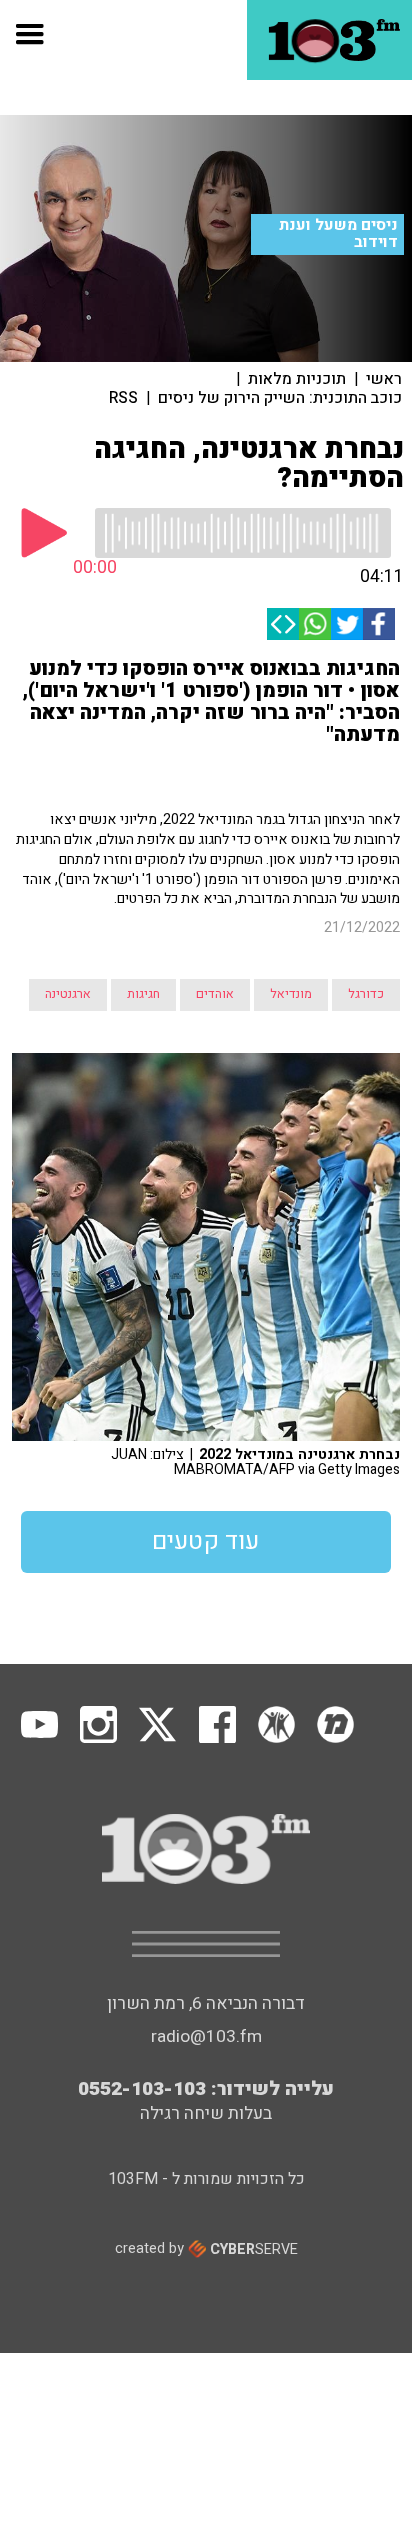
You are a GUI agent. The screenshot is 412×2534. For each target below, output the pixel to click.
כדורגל (366, 994)
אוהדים (215, 994)
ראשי (384, 379)
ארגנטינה (68, 994)
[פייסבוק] (379, 624)
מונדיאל (291, 994)
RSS (123, 398)
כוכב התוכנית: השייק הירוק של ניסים (280, 398)
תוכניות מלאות (297, 379)
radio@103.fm (206, 2036)
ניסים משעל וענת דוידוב (338, 233)
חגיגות (143, 994)
